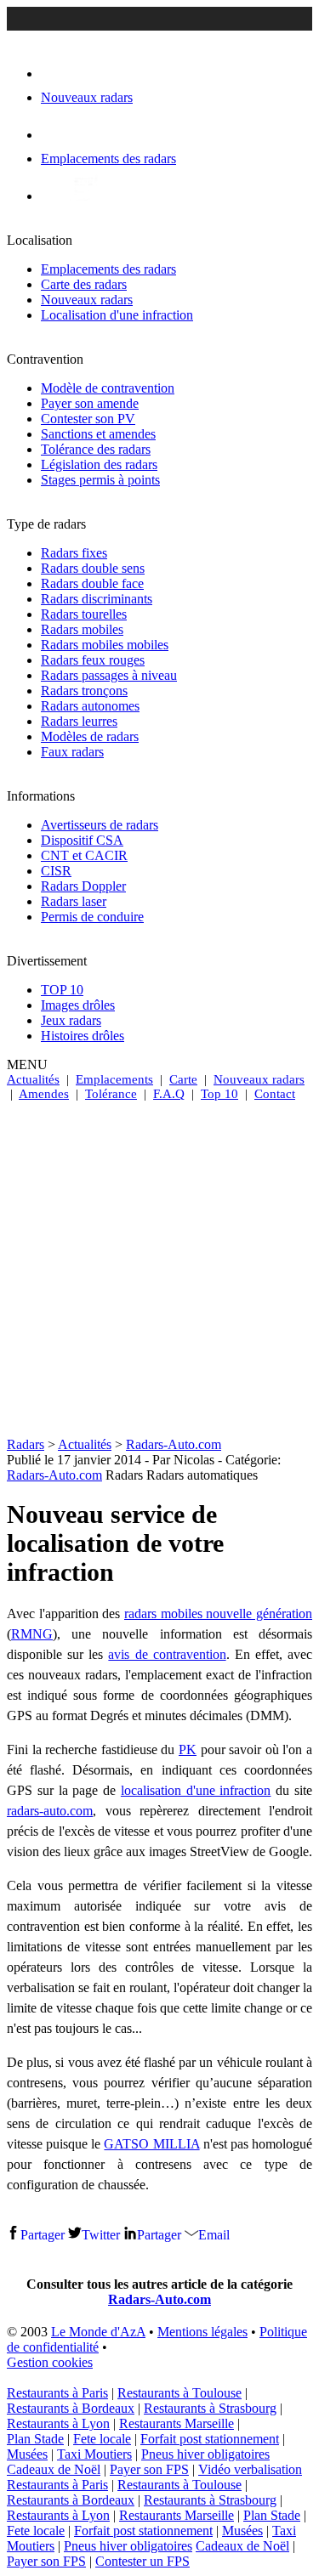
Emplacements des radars (108, 269)
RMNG (32, 1634)
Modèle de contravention (108, 388)
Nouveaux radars (87, 300)
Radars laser (74, 901)
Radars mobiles (82, 629)
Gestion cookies (50, 2362)
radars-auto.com (50, 1811)
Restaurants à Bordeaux (71, 2408)
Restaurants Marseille (177, 2423)
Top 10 (219, 1094)
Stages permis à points (100, 480)
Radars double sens (93, 568)
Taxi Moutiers (94, 2454)
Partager (43, 2235)
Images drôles (78, 1005)
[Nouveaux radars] (56, 74)
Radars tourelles (84, 614)
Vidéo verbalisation (250, 2469)
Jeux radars (71, 1020)
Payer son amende (90, 403)
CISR (56, 871)
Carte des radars (84, 284)
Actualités (33, 1079)
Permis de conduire (92, 917)
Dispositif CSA (82, 840)
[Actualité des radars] (83, 196)
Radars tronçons (84, 691)
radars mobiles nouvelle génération (218, 1614)
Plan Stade (35, 2439)
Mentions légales (202, 2332)
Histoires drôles (83, 1036)
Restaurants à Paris (57, 2393)
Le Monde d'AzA (98, 2332)
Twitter (101, 2235)
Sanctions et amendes (98, 434)
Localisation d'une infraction (117, 315)
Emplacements (114, 1079)
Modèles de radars (90, 736)
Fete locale (102, 2439)
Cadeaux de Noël (54, 2469)
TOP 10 (62, 990)
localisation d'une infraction (196, 1790)
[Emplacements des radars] (54, 135)
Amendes (44, 1094)
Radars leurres (79, 721)
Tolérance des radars (96, 449)
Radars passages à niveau (109, 675)
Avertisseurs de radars (100, 825)
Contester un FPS (142, 2561)
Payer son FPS (149, 2469)
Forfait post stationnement (210, 2439)
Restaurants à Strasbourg (210, 2408)
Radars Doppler (83, 886)
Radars (26, 1444)
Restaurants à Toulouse (179, 2393)
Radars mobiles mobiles (105, 645)
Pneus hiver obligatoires (205, 2454)
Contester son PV (88, 419)
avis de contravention (167, 1654)
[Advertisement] (159, 1269)
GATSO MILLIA (151, 2144)
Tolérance (111, 1094)
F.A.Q (169, 1094)
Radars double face (92, 583)
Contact (275, 1094)
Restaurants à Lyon (58, 2423)
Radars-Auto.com (174, 1444)
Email (214, 2235)
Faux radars (72, 752)
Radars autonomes (90, 706)
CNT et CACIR (84, 855)
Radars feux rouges (93, 660)
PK (188, 1749)
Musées (27, 2454)
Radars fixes (74, 553)
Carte (183, 1079)
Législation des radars (99, 464)
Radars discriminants (97, 599)
